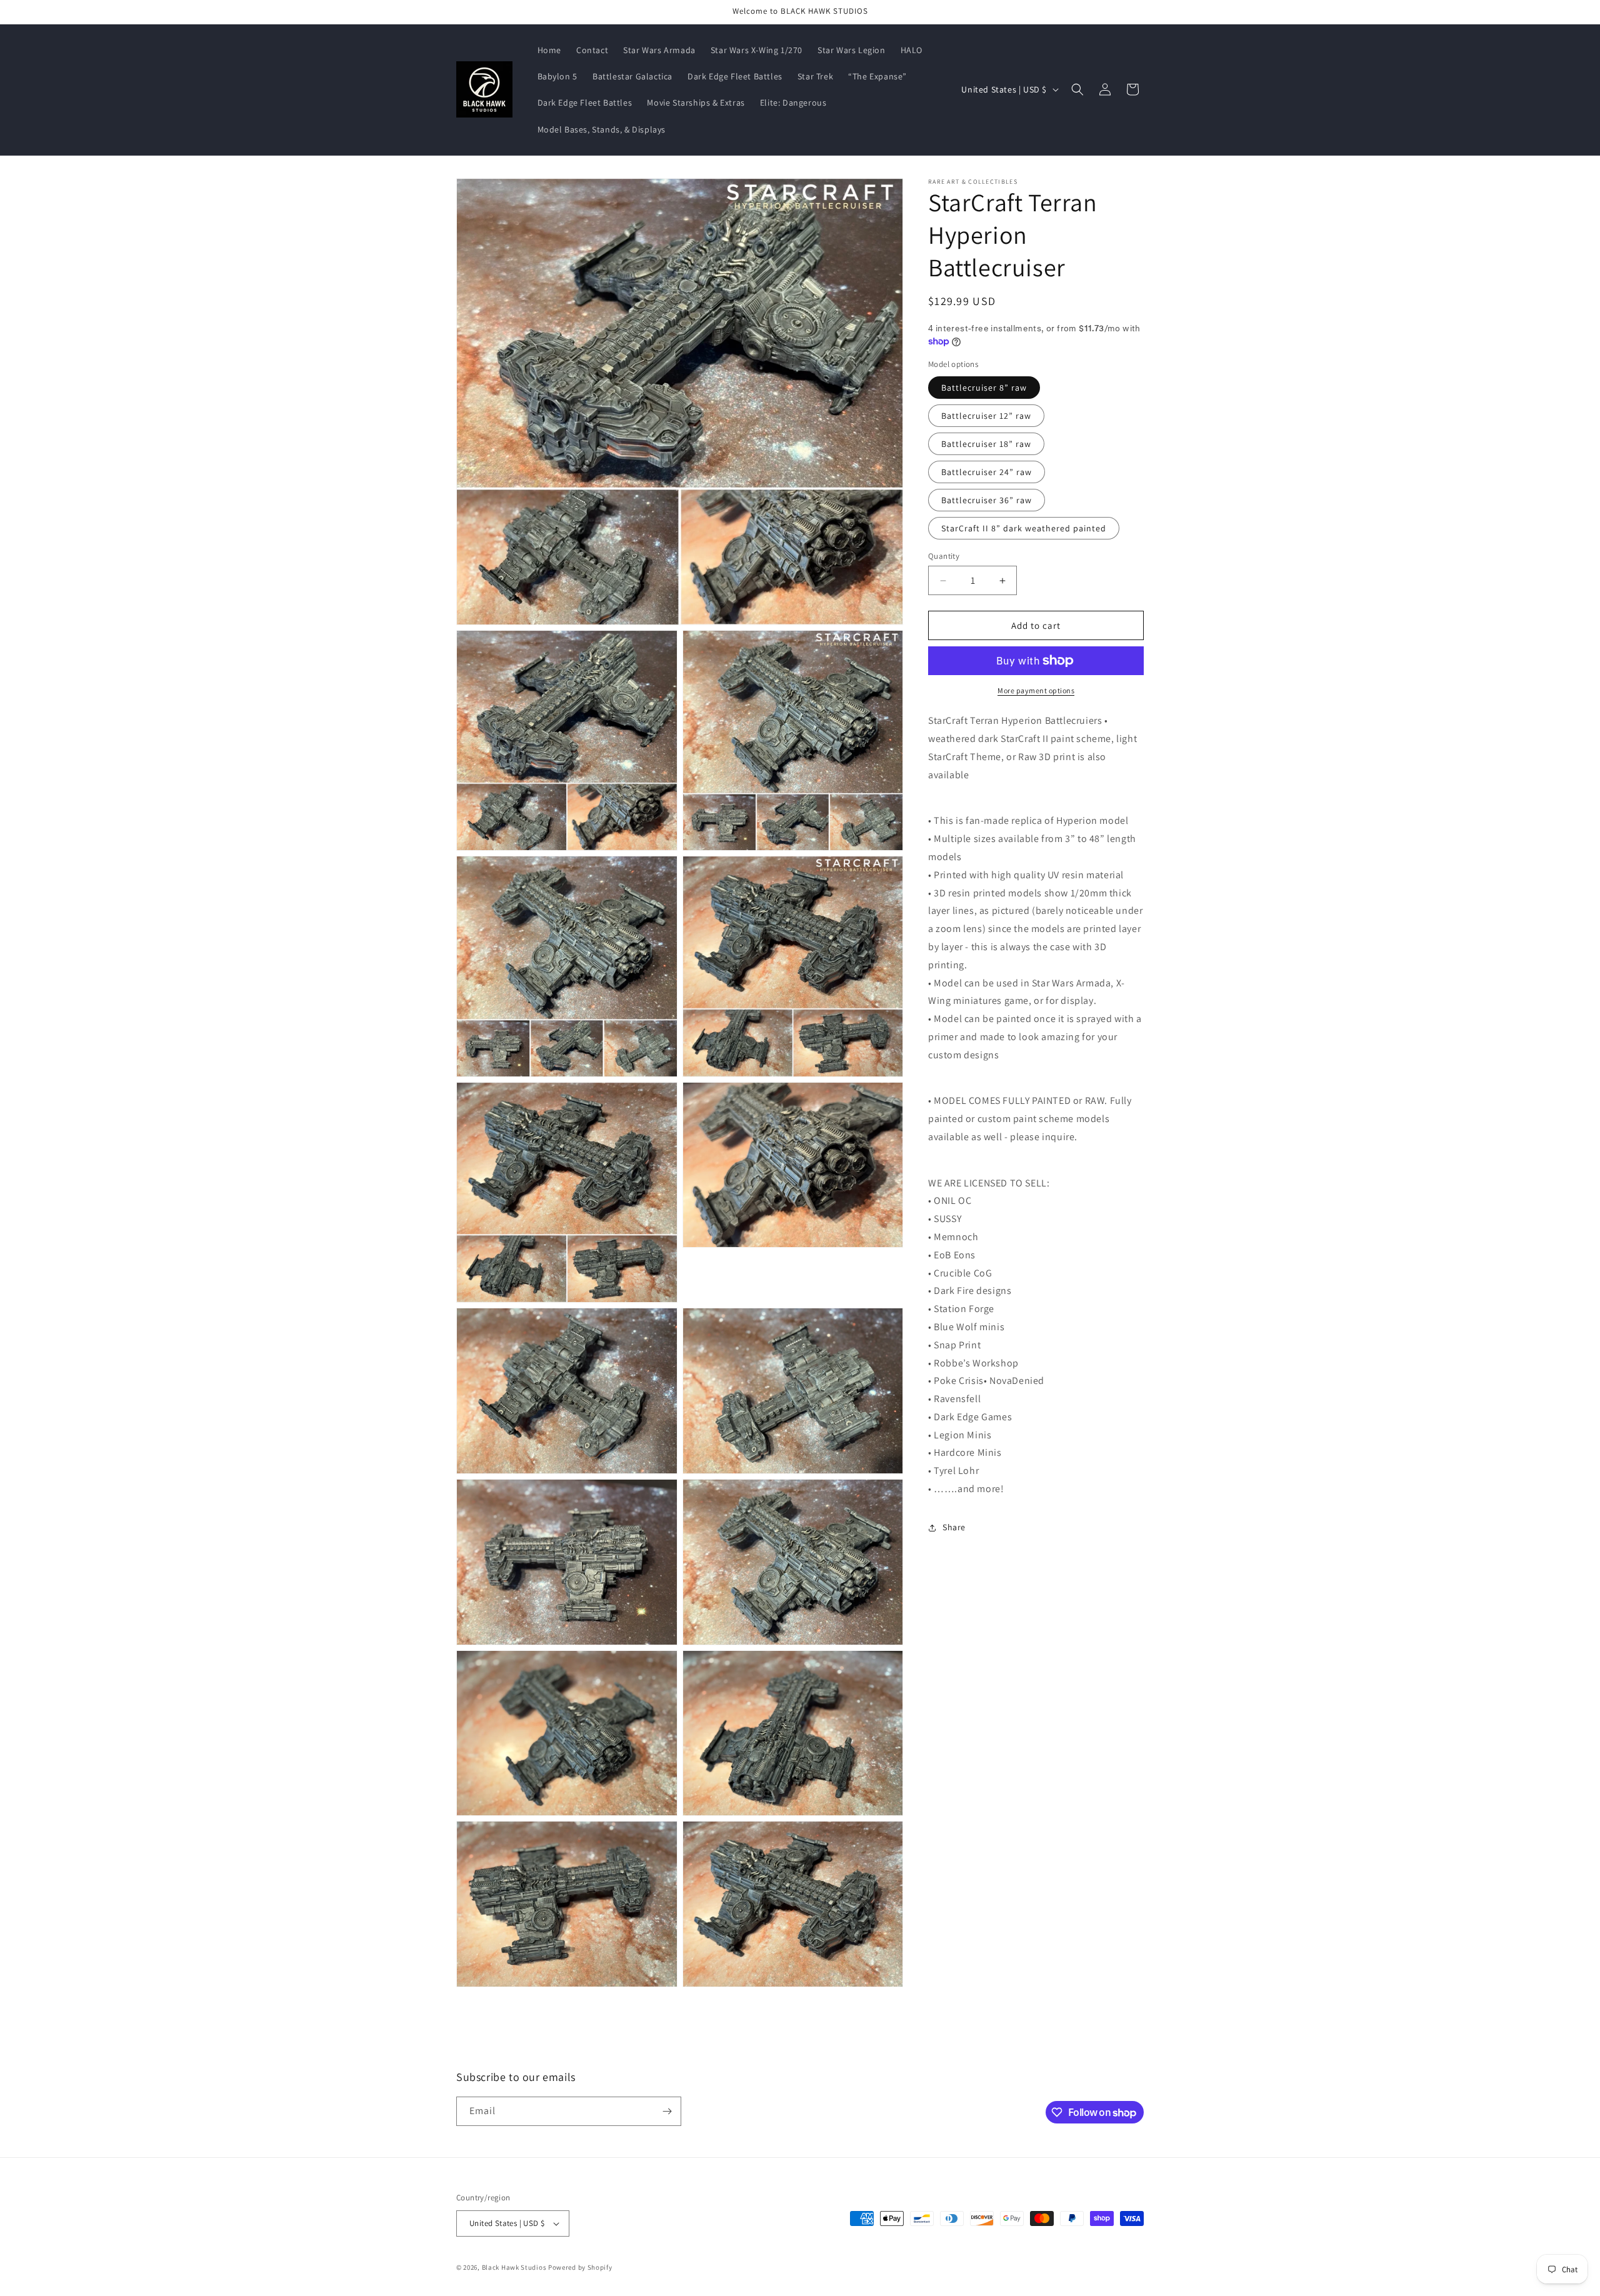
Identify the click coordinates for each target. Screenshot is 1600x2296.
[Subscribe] (667, 2111)
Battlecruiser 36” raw (987, 500)
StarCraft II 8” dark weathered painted (1024, 528)
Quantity (944, 556)
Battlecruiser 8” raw (984, 388)
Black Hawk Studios (514, 2267)
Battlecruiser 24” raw (987, 472)
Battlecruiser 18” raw (986, 444)
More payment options (1036, 690)
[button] (1077, 89)
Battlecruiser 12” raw (986, 416)
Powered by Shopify (580, 2267)
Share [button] (954, 1527)
